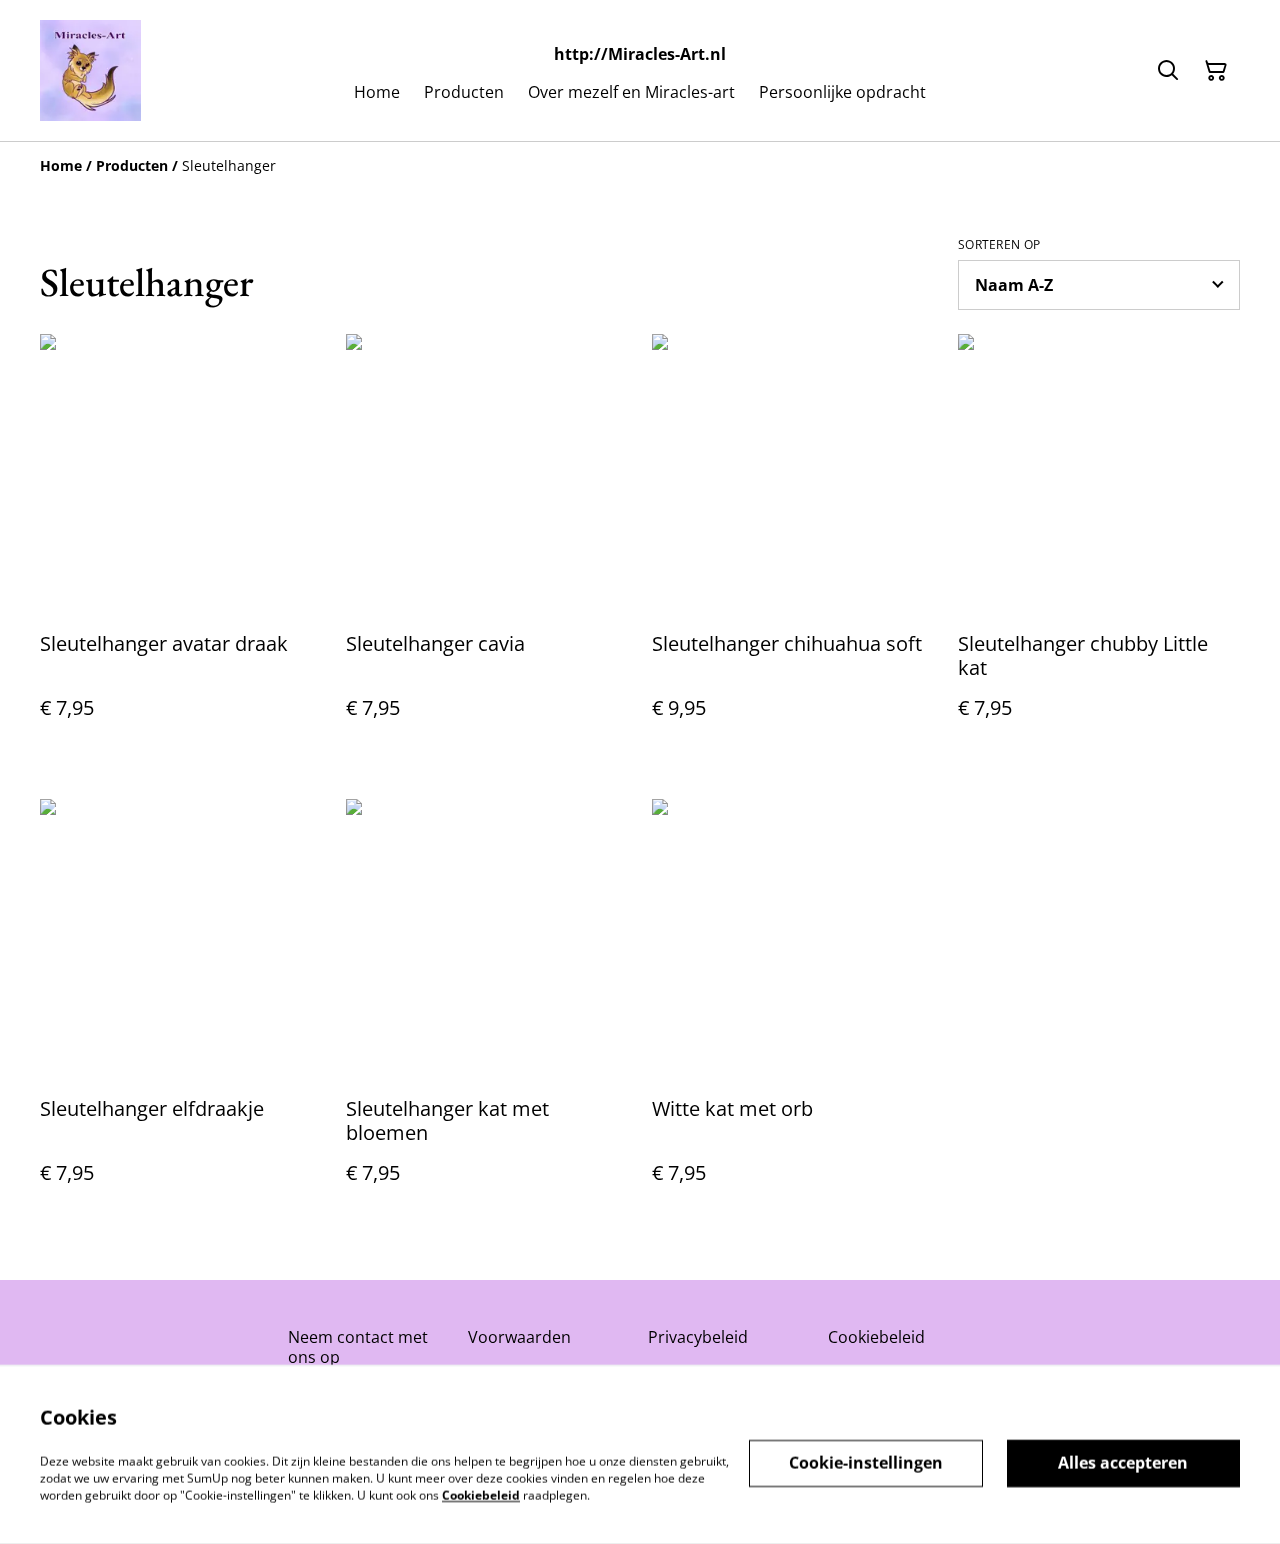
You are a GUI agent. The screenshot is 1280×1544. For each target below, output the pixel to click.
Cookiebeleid (876, 1337)
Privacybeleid (698, 1337)
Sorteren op (999, 245)
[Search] (1168, 71)
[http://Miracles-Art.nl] (90, 70)
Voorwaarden (519, 1337)
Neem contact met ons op (358, 1346)
